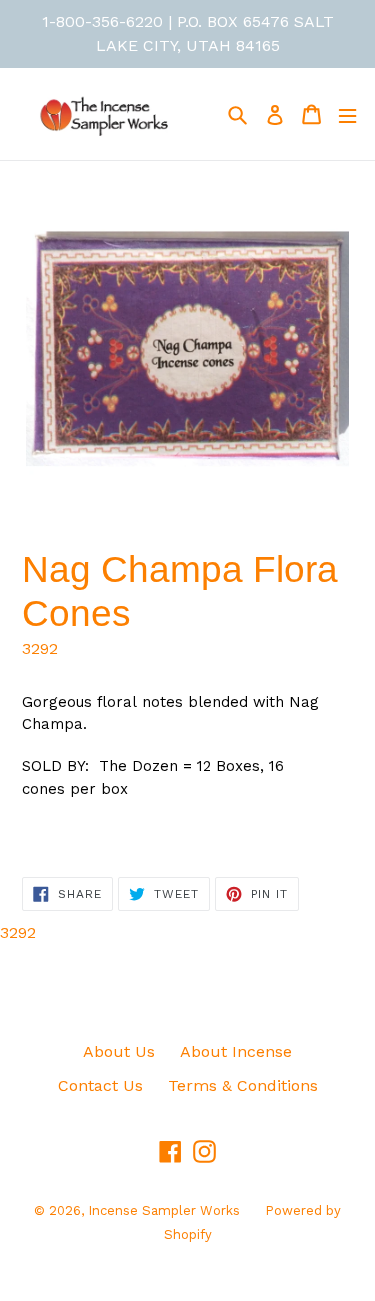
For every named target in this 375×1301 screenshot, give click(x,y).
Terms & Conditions (243, 1085)
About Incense (236, 1051)
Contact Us (100, 1085)
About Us (119, 1051)
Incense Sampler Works (164, 1210)
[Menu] (347, 114)
